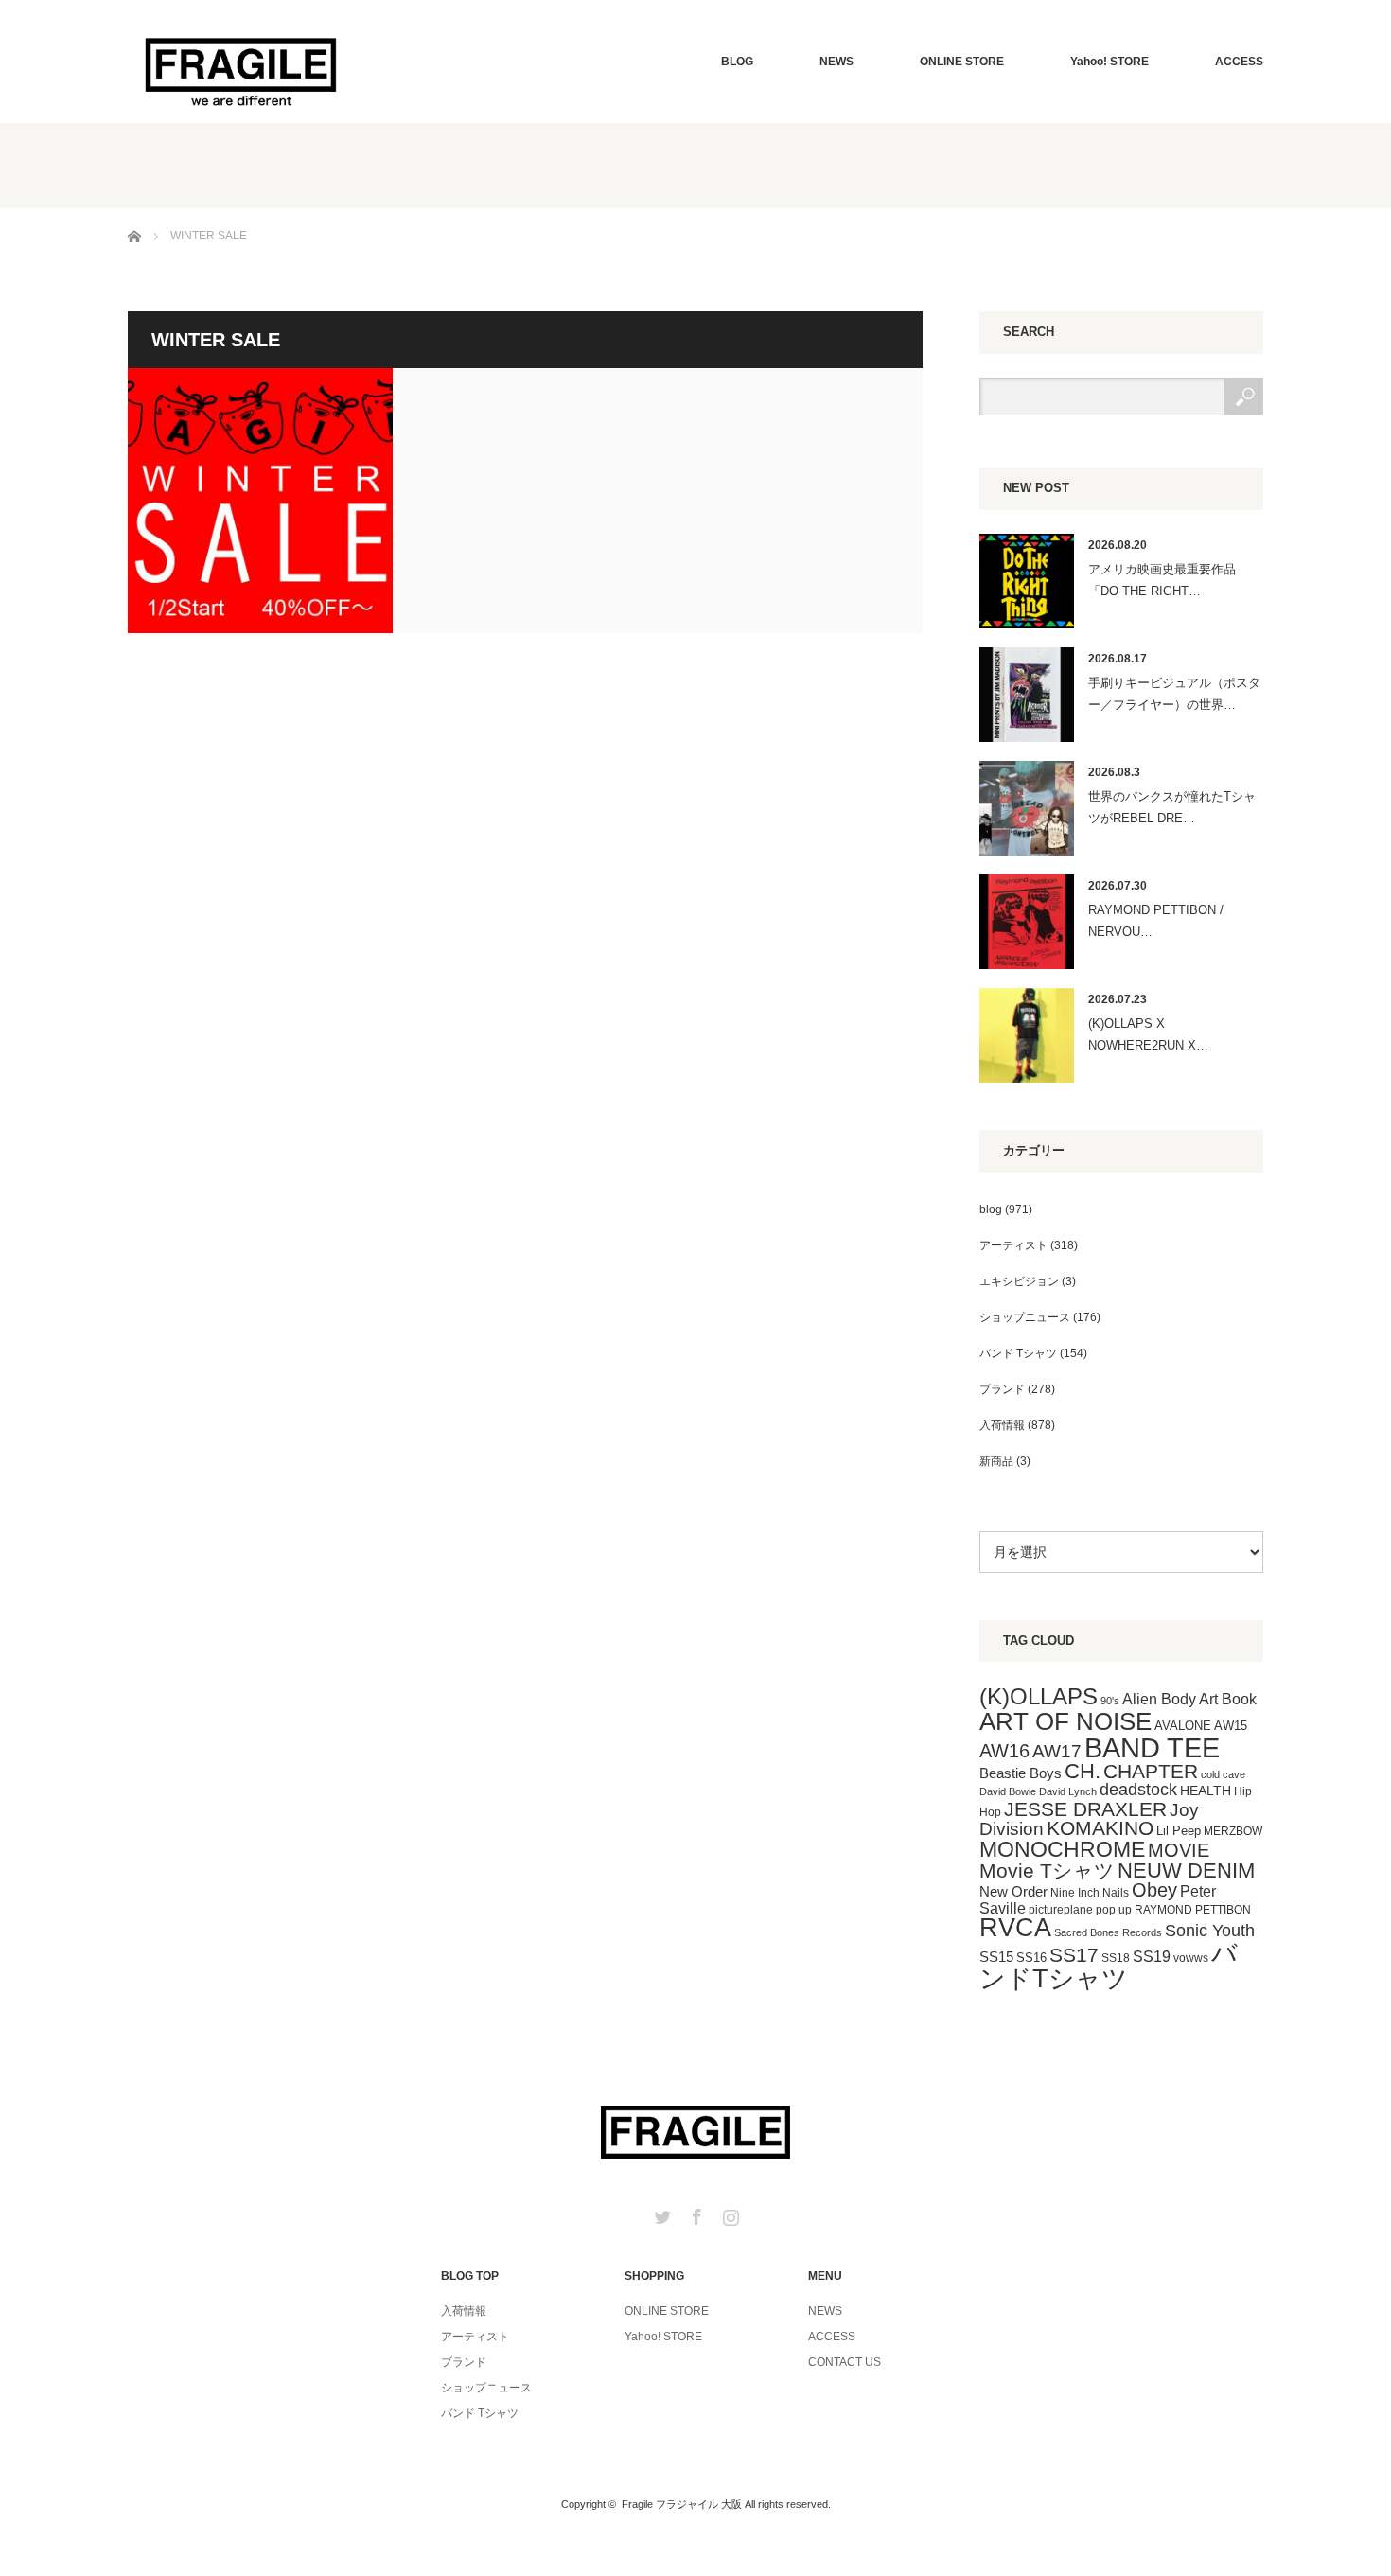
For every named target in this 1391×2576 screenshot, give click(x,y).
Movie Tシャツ (1047, 1870)
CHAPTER (1151, 1771)
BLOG (737, 62)
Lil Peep (1179, 1831)
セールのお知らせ (260, 501)
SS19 (1152, 1957)
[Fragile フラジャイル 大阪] (241, 70)
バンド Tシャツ (1018, 1353)
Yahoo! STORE (1109, 62)
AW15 (1231, 1726)
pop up (1114, 1910)
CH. (1083, 1771)
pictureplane (1061, 1910)
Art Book (1228, 1699)
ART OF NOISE (1065, 1721)
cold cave (1223, 1774)
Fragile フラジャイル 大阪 (682, 2504)
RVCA (1015, 1928)
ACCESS (1239, 62)
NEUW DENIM (1186, 1870)
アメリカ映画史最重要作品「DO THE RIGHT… (1162, 580)
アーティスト (1013, 1245)
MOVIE (1179, 1850)
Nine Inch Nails (1090, 1893)
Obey (1154, 1890)
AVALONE (1183, 1726)
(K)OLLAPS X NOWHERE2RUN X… (1148, 1034)
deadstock (1138, 1790)
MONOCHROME (1062, 1849)
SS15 (996, 1957)
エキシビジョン (1019, 1281)
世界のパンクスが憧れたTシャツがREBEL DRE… (1172, 807)
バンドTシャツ (1109, 1966)
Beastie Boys (1021, 1773)
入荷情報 (1002, 1425)
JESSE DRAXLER (1085, 1809)
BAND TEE (1152, 1747)
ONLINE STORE (962, 62)
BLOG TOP (470, 2276)
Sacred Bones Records (1108, 1932)
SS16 (1031, 1958)
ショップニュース (1025, 1317)
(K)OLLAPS (1039, 1696)
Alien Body (1159, 1699)
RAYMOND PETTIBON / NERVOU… (1156, 921)
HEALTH (1206, 1791)
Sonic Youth (1210, 1931)
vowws (1191, 1958)
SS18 (1116, 1958)
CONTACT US (845, 2362)
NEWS (836, 62)
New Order (1013, 1891)
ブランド (1002, 1389)
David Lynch (1068, 1791)
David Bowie (1008, 1791)
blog (991, 1209)
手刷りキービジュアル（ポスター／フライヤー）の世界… (1174, 694)
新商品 (996, 1461)
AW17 (1057, 1751)
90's (1110, 1701)
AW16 (1004, 1751)
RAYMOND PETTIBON (1193, 1910)
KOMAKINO (1100, 1828)
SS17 (1074, 1955)
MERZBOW (1233, 1831)
